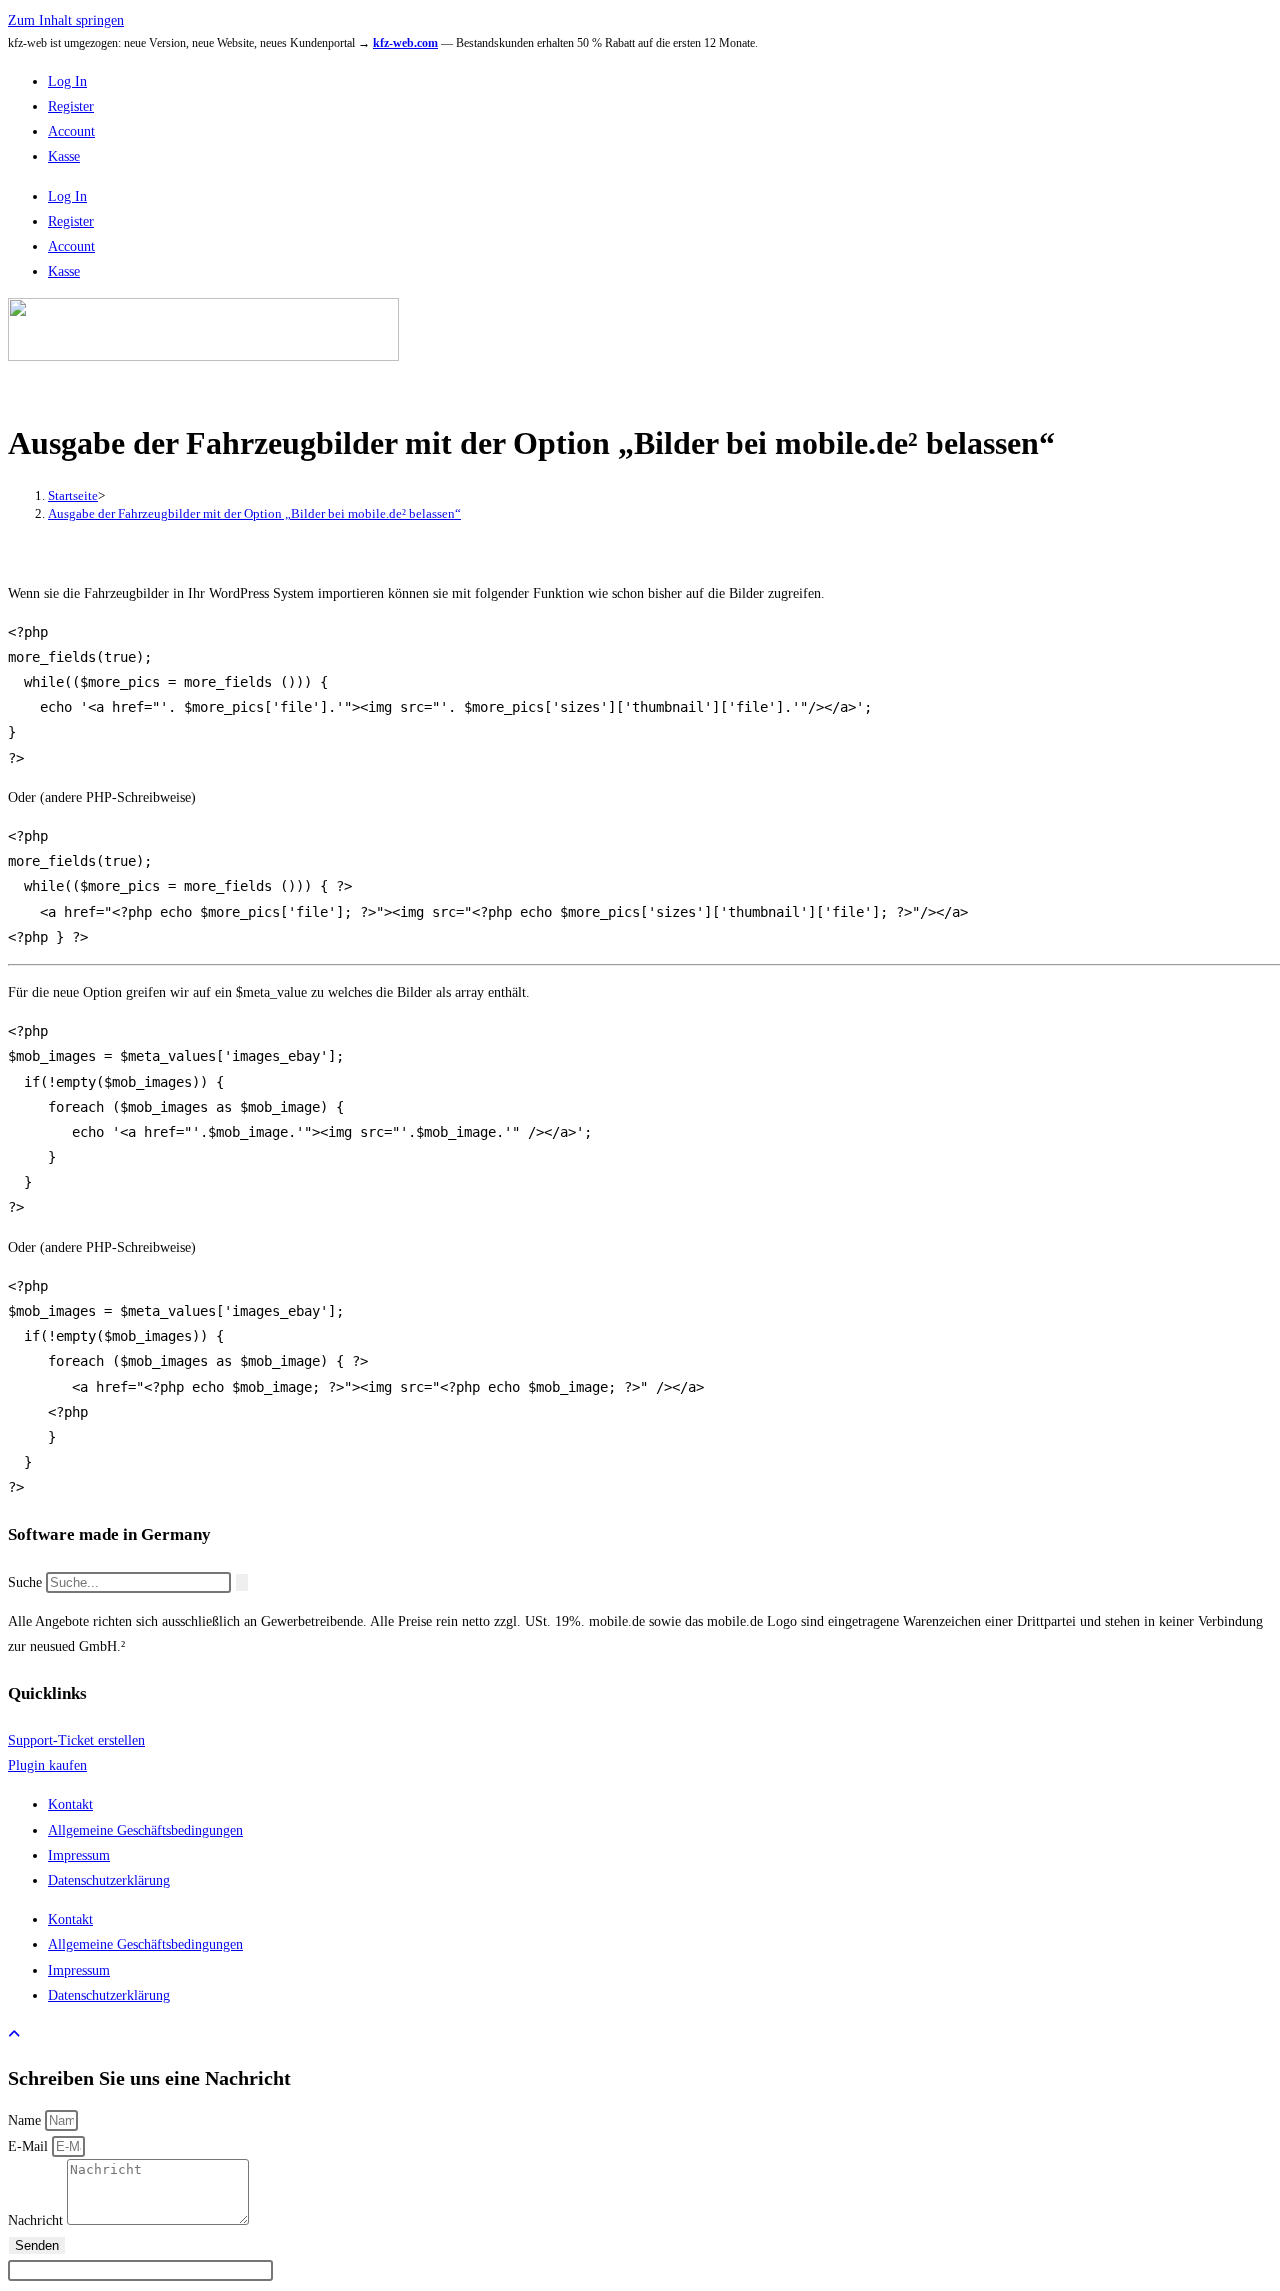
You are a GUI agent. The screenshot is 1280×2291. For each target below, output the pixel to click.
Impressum (79, 1855)
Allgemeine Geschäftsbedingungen (145, 1830)
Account (71, 131)
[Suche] (242, 1582)
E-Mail (30, 2146)
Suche (25, 1582)
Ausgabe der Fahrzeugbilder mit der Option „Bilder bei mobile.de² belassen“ (254, 513)
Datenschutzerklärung (109, 1880)
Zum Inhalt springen (66, 20)
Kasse (64, 156)
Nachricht (37, 2220)
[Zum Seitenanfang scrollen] (14, 2034)
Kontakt (70, 1804)
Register (71, 106)
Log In (67, 81)
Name (26, 2120)
